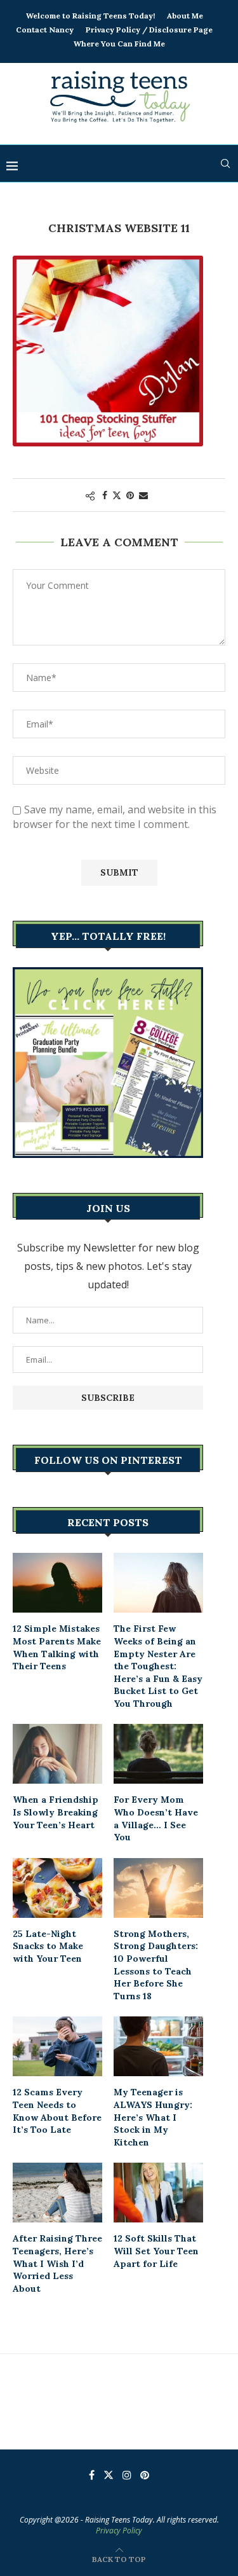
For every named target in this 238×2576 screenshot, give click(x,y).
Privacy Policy (119, 2531)
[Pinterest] (145, 2475)
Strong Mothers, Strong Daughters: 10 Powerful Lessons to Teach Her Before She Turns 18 (156, 1965)
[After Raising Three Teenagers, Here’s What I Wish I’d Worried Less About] (57, 2193)
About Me (185, 16)
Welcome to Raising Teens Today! (90, 16)
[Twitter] (109, 2475)
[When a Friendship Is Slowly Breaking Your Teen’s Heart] (57, 1754)
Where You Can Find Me (119, 44)
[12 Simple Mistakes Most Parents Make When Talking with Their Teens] (57, 1583)
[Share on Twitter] (117, 495)
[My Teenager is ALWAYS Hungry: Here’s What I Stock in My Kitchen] (158, 2046)
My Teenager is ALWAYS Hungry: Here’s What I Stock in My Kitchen (153, 2117)
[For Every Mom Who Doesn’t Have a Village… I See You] (158, 1754)
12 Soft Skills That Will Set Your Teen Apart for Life (156, 2251)
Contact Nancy (45, 30)
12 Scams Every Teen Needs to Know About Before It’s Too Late (57, 2111)
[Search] (225, 163)
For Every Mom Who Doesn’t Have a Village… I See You (156, 1818)
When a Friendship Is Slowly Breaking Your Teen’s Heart (56, 1812)
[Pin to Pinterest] (130, 495)
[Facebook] (92, 2475)
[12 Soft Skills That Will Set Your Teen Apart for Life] (158, 2193)
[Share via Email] (143, 495)
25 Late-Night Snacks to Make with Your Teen (48, 1946)
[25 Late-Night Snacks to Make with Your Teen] (57, 1888)
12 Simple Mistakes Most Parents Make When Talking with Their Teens (57, 1647)
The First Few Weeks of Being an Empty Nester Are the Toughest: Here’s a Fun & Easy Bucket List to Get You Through (158, 1666)
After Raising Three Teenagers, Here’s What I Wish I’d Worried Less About (57, 2263)
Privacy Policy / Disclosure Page (149, 30)
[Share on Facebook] (105, 495)
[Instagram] (127, 2475)
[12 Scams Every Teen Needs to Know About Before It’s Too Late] (57, 2046)
